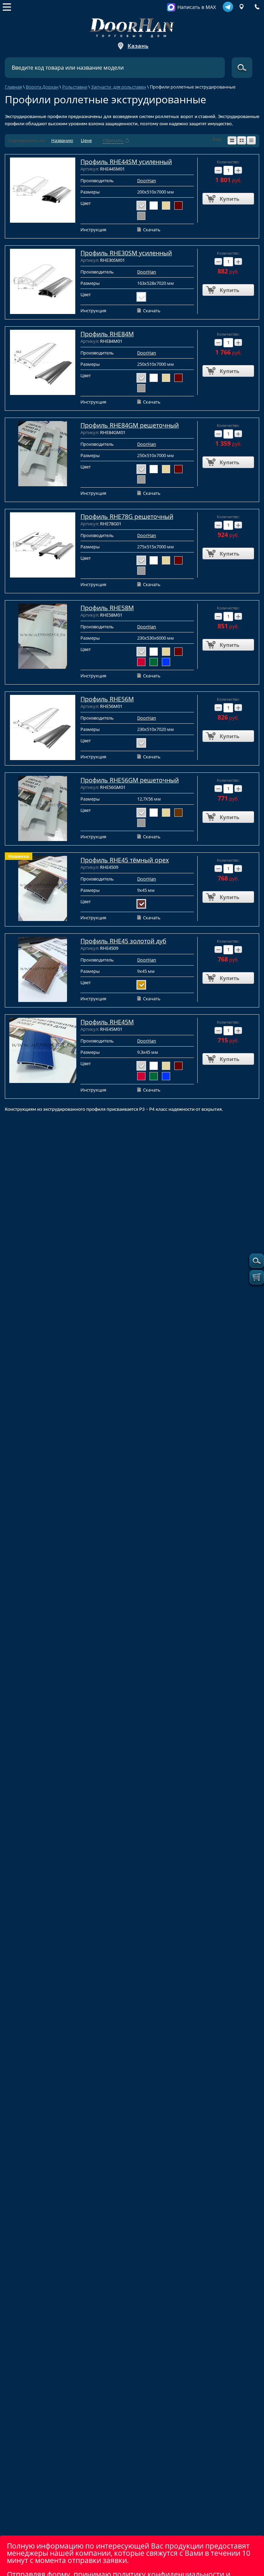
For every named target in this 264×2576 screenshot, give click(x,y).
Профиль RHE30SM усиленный (126, 253)
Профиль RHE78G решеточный (127, 516)
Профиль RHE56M (107, 699)
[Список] (232, 140)
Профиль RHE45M (107, 1022)
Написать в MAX (197, 7)
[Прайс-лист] (251, 140)
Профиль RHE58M (107, 608)
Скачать (152, 230)
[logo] (132, 26)
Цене (86, 141)
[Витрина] (242, 140)
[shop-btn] (257, 1277)
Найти (242, 68)
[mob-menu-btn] (7, 7)
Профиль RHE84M (107, 334)
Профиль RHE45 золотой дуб (123, 941)
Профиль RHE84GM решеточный (130, 425)
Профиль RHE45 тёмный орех (125, 860)
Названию (62, 141)
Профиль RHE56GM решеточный (130, 780)
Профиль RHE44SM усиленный (126, 162)
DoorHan (147, 180)
